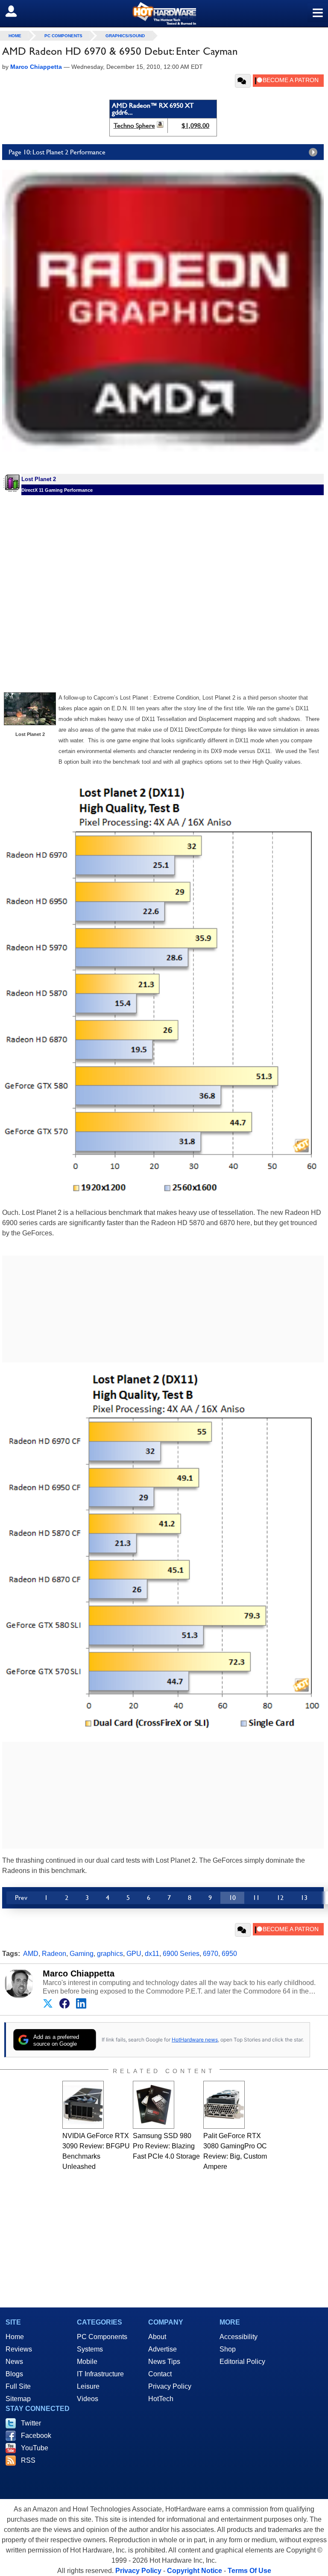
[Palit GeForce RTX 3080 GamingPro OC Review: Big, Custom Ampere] (224, 2105)
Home (15, 2337)
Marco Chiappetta (79, 1973)
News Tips (164, 2362)
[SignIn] (16, 11)
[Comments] (243, 81)
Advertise (163, 2349)
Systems (90, 2349)
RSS (28, 2460)
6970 (211, 1954)
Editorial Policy (242, 2362)
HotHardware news (195, 2040)
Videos (88, 2399)
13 (304, 1898)
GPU (134, 1954)
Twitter (31, 2423)
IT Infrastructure (100, 2374)
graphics (110, 1954)
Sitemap (18, 2399)
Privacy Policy (170, 2386)
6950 (229, 1954)
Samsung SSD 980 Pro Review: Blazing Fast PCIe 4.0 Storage (166, 2146)
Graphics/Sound (125, 36)
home (15, 36)
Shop (228, 2349)
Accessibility (239, 2337)
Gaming (82, 1954)
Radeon (54, 1954)
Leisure (88, 2386)
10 (232, 1898)
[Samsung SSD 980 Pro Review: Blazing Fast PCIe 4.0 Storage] (154, 2105)
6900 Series (181, 1954)
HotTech (161, 2399)
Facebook (36, 2436)
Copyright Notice (195, 2571)
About (157, 2337)
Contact (160, 2374)
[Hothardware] (164, 13)
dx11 (152, 1954)
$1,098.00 (195, 126)
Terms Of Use (249, 2571)
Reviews (19, 2349)
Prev (21, 1898)
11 (256, 1898)
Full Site (18, 2386)
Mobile (87, 2362)
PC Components (63, 36)
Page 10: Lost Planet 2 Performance (57, 152)
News (14, 2362)
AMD (31, 1954)
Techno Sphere (134, 126)
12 (280, 1898)
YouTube (35, 2448)
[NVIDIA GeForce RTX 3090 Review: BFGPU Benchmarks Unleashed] (83, 2105)
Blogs (14, 2374)
